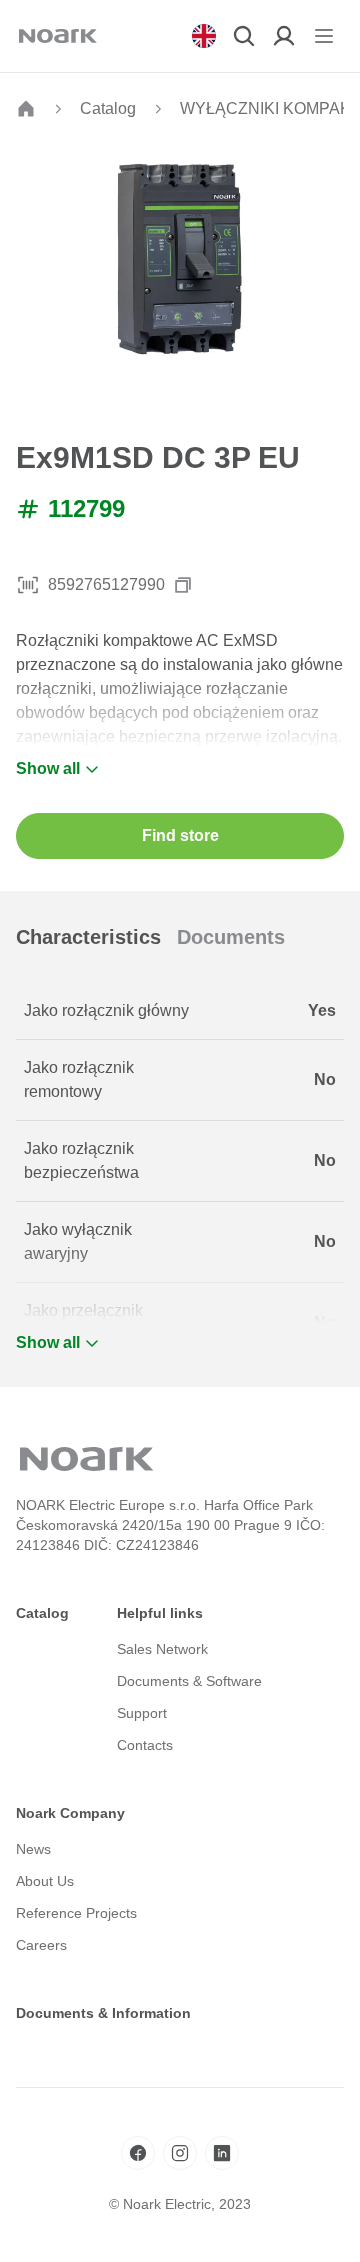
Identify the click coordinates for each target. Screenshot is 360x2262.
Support (142, 1713)
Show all (48, 768)
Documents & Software (189, 1681)
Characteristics (88, 937)
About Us (45, 1881)
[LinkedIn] (222, 2153)
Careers (41, 1945)
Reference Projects (76, 1913)
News (33, 1849)
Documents (231, 937)
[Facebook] (138, 2153)
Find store (180, 835)
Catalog (108, 108)
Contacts (145, 1745)
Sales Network (162, 1649)
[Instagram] (180, 2153)
